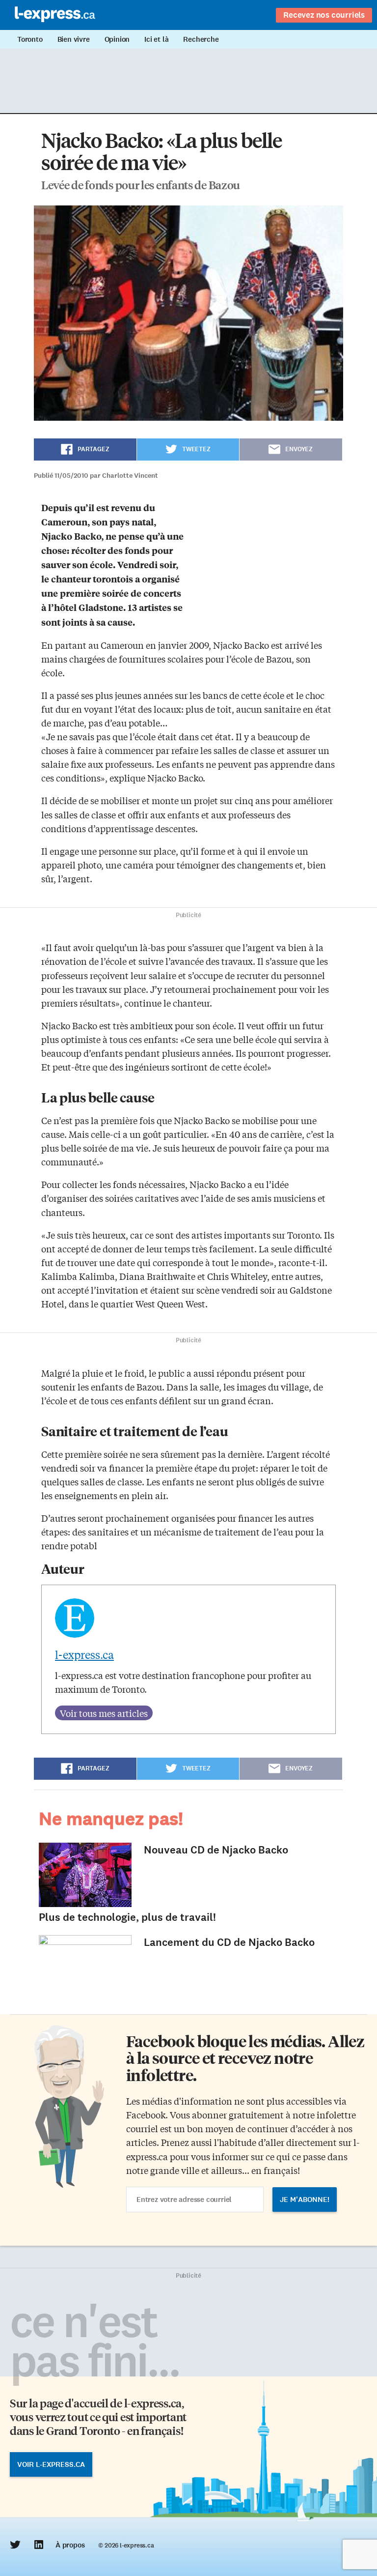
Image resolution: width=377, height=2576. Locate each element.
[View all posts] (104, 1713)
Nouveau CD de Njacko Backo (216, 1850)
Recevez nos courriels (324, 15)
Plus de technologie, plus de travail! (127, 1917)
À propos (70, 2545)
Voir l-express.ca (51, 2464)
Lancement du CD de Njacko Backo (229, 1942)
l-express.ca (84, 1654)
